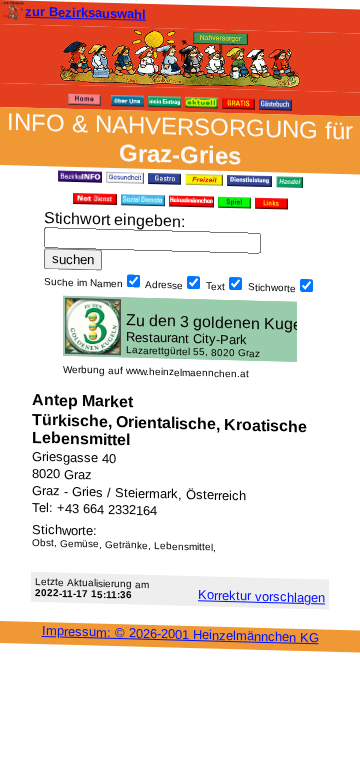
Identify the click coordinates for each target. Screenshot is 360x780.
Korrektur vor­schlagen (261, 596)
